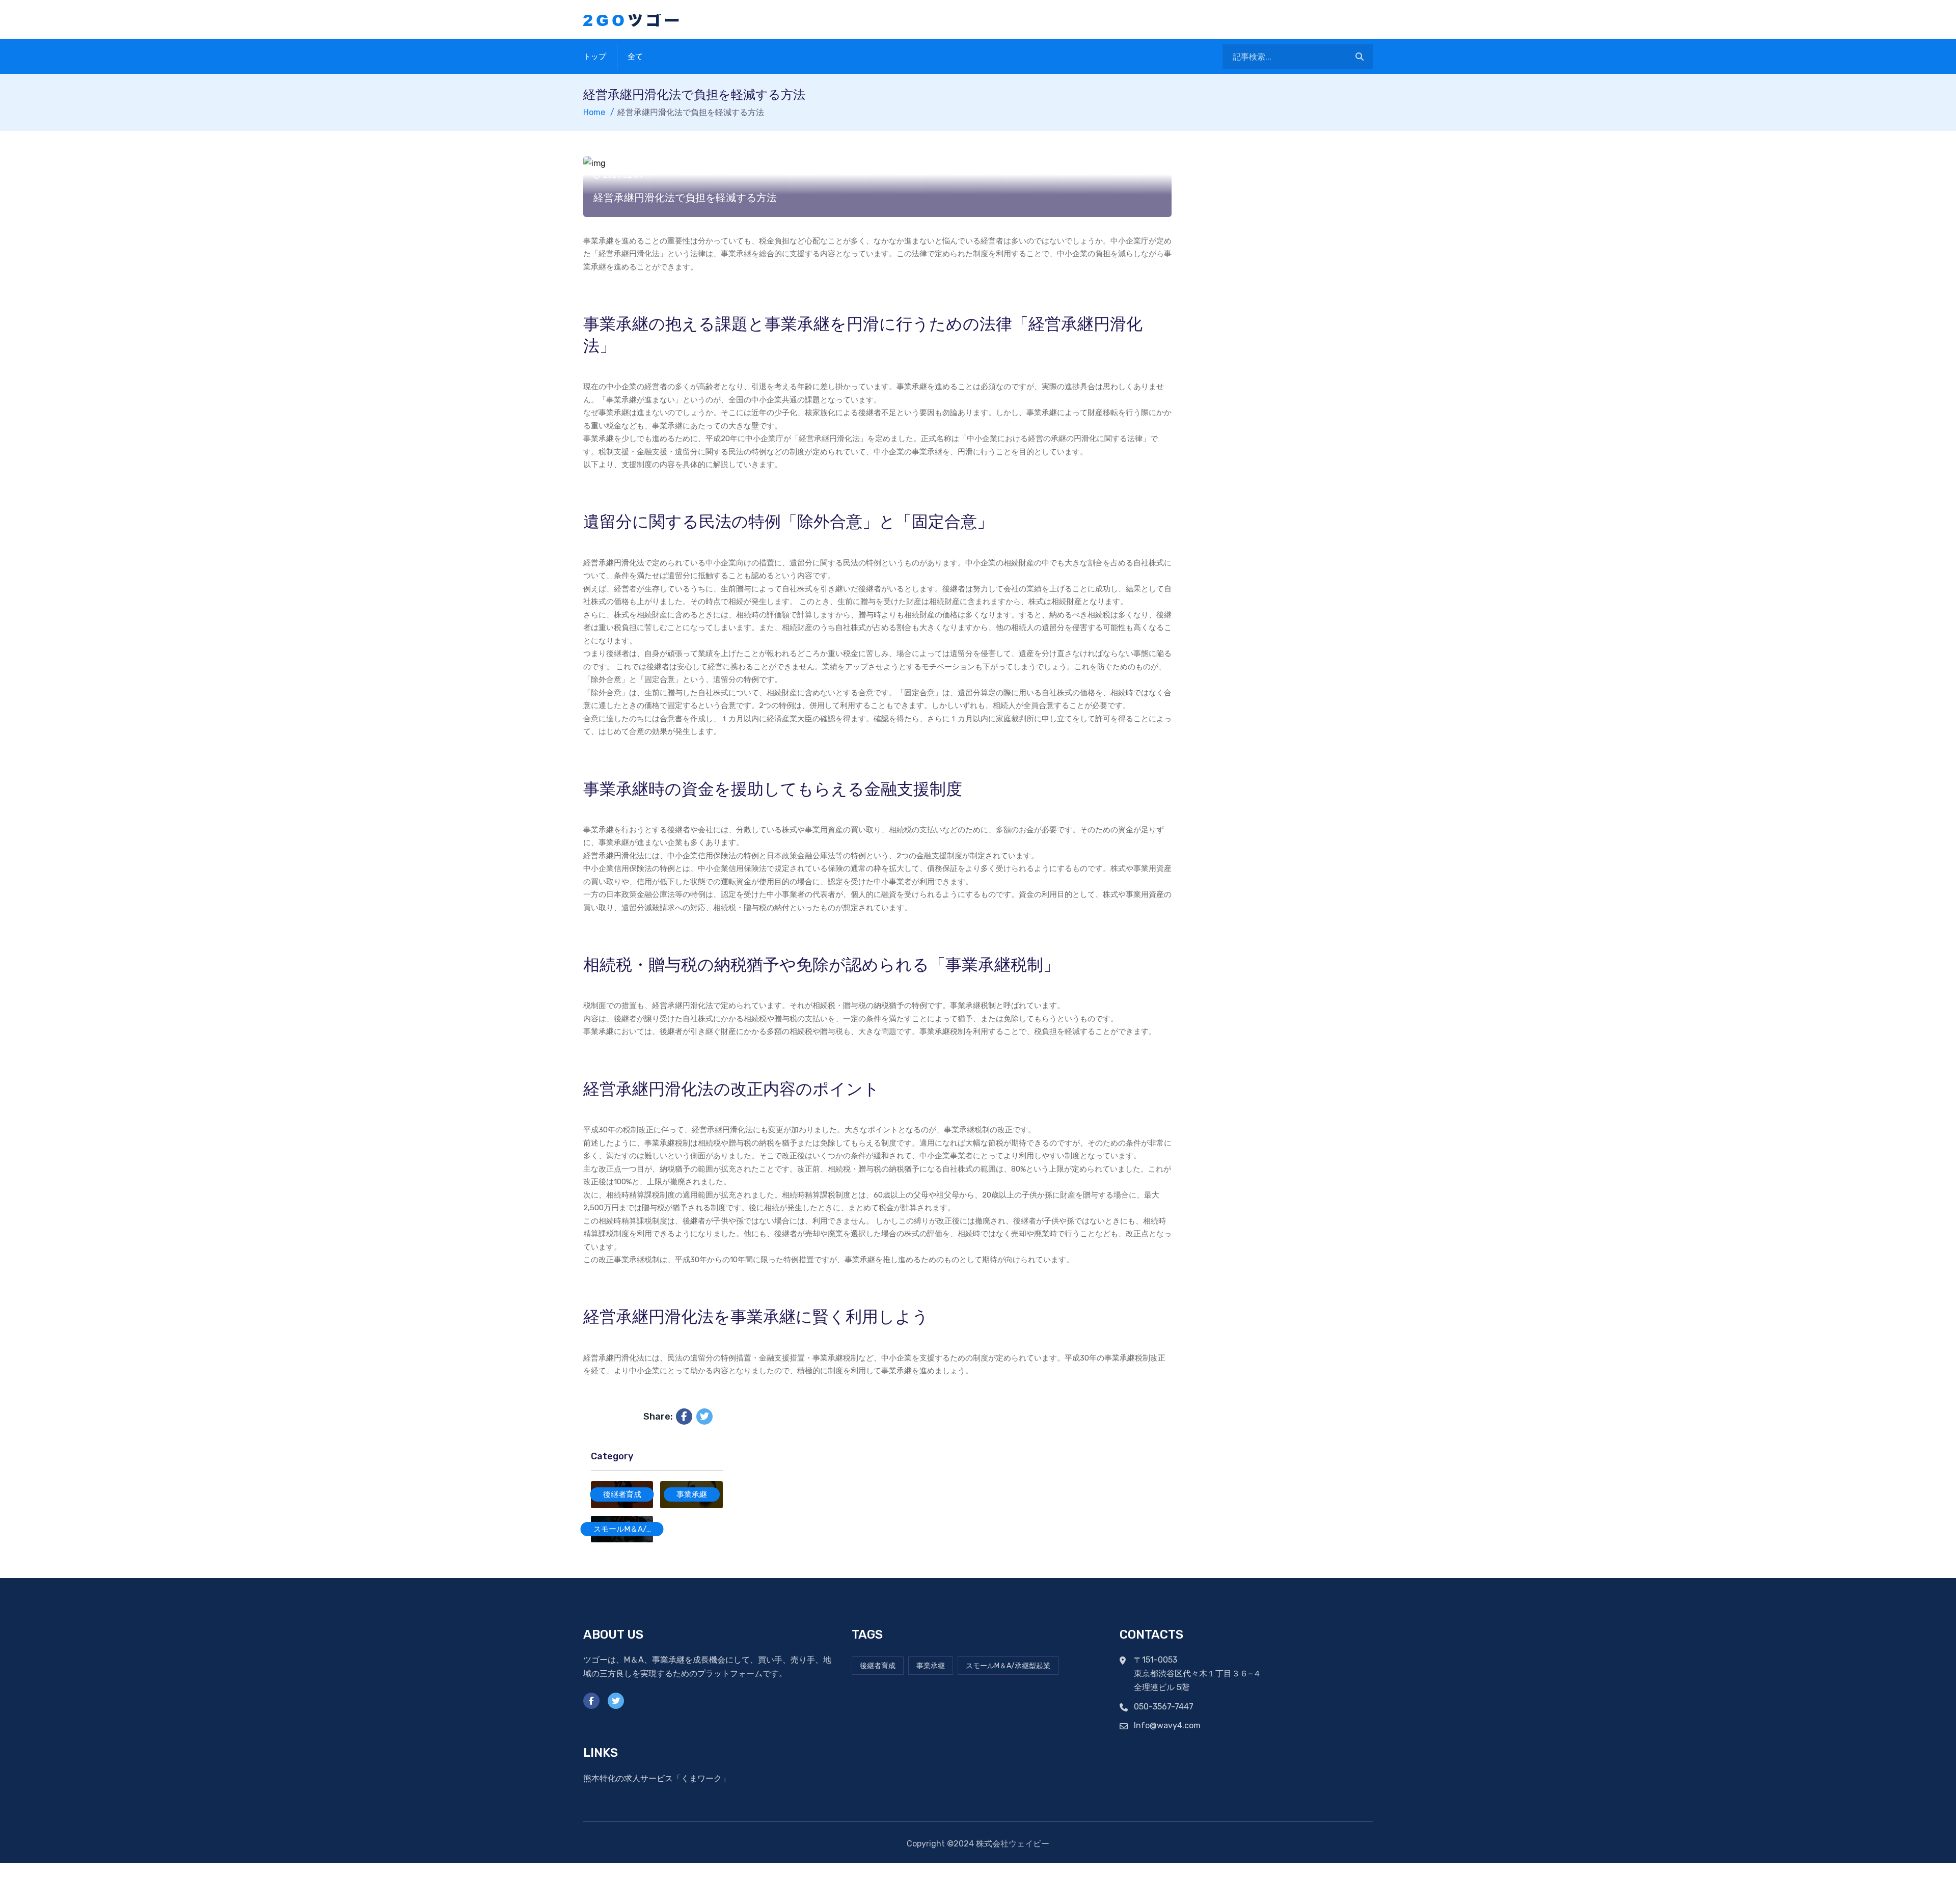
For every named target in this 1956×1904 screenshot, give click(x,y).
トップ (595, 57)
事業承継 (692, 1494)
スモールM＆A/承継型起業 (1008, 1666)
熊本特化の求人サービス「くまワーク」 (657, 1778)
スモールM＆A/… (622, 1529)
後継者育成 (622, 1494)
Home (594, 112)
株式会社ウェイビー (1013, 1844)
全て (635, 57)
